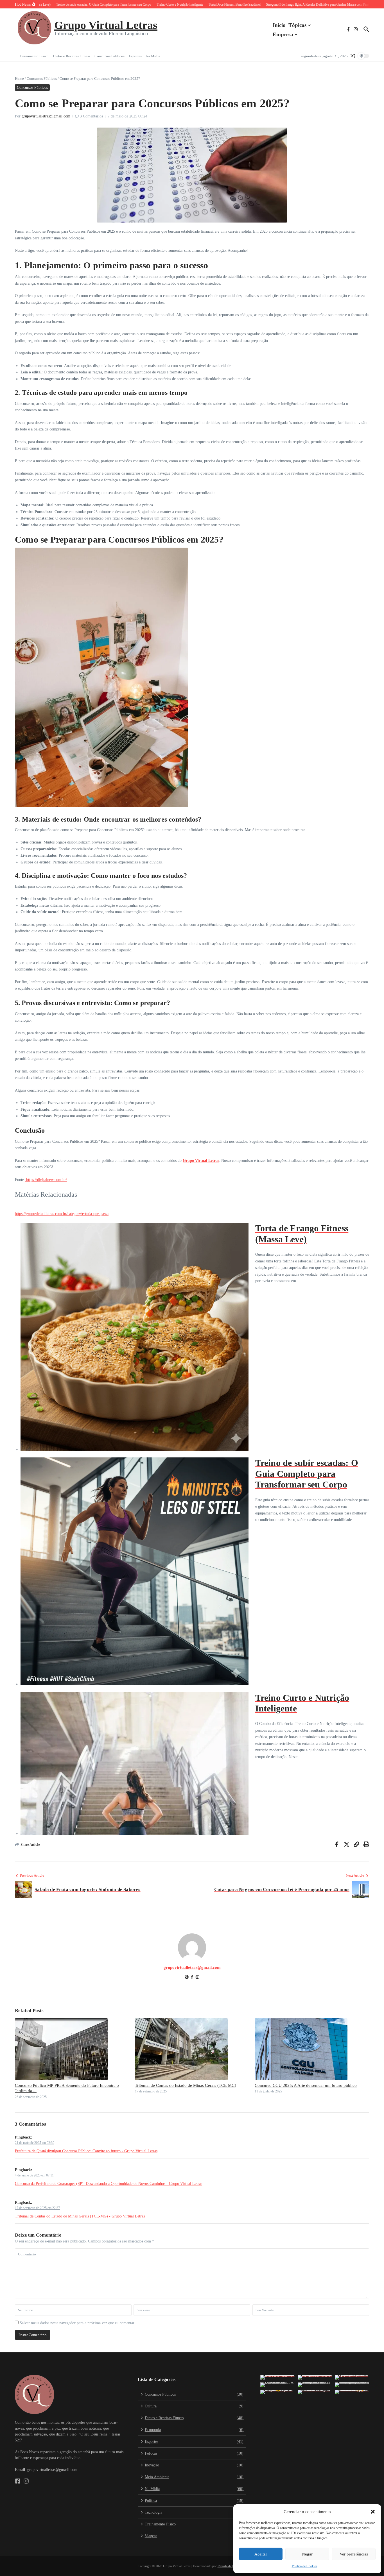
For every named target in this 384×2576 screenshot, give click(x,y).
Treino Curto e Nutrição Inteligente (302, 1703)
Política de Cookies (305, 2566)
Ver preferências (354, 2554)
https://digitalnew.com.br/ (46, 1180)
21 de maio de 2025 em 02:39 (35, 2143)
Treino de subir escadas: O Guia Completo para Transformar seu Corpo (307, 1474)
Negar (307, 2554)
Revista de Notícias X (232, 2566)
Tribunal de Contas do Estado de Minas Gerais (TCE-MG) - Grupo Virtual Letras (80, 2216)
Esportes (135, 56)
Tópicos (297, 25)
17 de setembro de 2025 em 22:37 (37, 2208)
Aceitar (261, 2554)
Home (19, 79)
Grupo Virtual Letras (106, 25)
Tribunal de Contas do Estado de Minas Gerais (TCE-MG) (186, 2085)
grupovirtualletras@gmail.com (46, 116)
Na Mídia (153, 56)
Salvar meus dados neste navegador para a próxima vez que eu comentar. (77, 2323)
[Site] (187, 1978)
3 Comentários (91, 116)
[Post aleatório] (353, 56)
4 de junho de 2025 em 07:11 (34, 2175)
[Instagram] (197, 1978)
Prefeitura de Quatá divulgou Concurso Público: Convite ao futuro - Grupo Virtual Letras (86, 2151)
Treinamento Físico (34, 56)
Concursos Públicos (109, 56)
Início (279, 25)
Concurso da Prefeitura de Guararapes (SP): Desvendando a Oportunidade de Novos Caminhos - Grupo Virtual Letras (109, 2184)
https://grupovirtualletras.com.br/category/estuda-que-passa (62, 1214)
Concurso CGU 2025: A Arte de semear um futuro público (306, 2085)
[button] (373, 2512)
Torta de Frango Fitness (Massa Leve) (302, 1233)
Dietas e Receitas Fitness (72, 56)
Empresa (283, 34)
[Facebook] (192, 1978)
